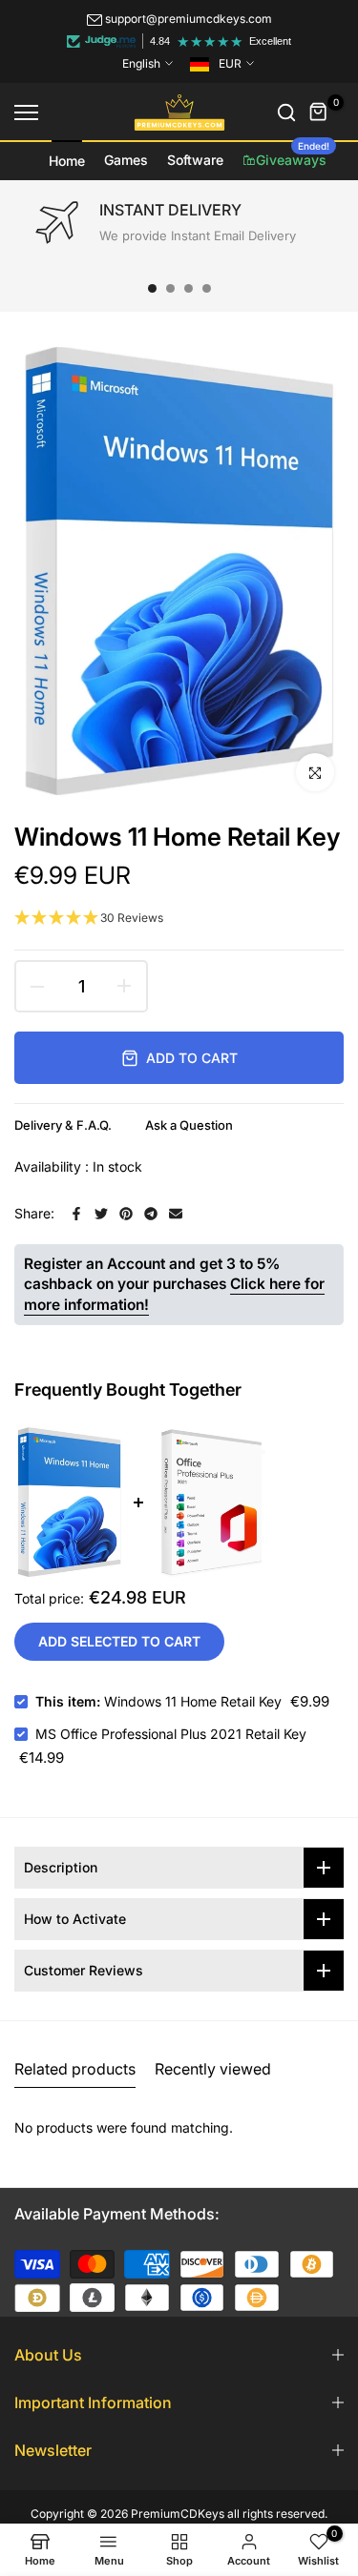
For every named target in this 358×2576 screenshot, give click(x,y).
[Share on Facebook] (76, 1214)
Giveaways (293, 154)
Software (195, 160)
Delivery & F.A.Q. (63, 1125)
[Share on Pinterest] (126, 1214)
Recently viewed (213, 2069)
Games (126, 160)
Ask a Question (189, 1125)
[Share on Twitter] (101, 1214)
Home (67, 161)
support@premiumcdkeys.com (189, 19)
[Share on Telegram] (151, 1214)
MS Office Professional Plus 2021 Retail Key (171, 1734)
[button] (179, 919)
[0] (319, 112)
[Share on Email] (176, 1214)
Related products (75, 2069)
